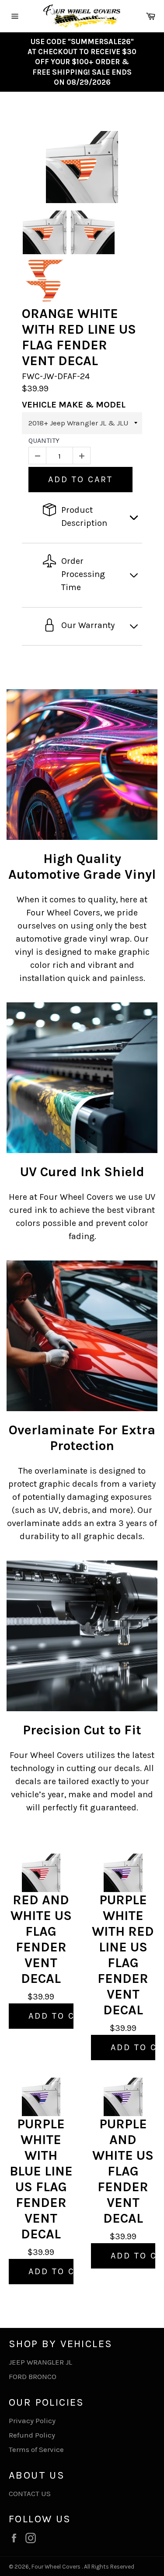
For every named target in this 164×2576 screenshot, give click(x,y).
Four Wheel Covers (56, 2567)
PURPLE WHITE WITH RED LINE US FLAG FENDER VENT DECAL (123, 1955)
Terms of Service (36, 2449)
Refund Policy (32, 2435)
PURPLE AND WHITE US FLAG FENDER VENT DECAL (123, 2171)
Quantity (44, 440)
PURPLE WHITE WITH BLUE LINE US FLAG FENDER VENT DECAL (41, 2179)
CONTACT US (30, 2493)
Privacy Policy (32, 2421)
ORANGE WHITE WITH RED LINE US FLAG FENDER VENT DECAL (79, 337)
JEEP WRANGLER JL (40, 2362)
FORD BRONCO (33, 2376)
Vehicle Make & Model (74, 405)
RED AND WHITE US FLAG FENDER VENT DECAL (41, 1939)
